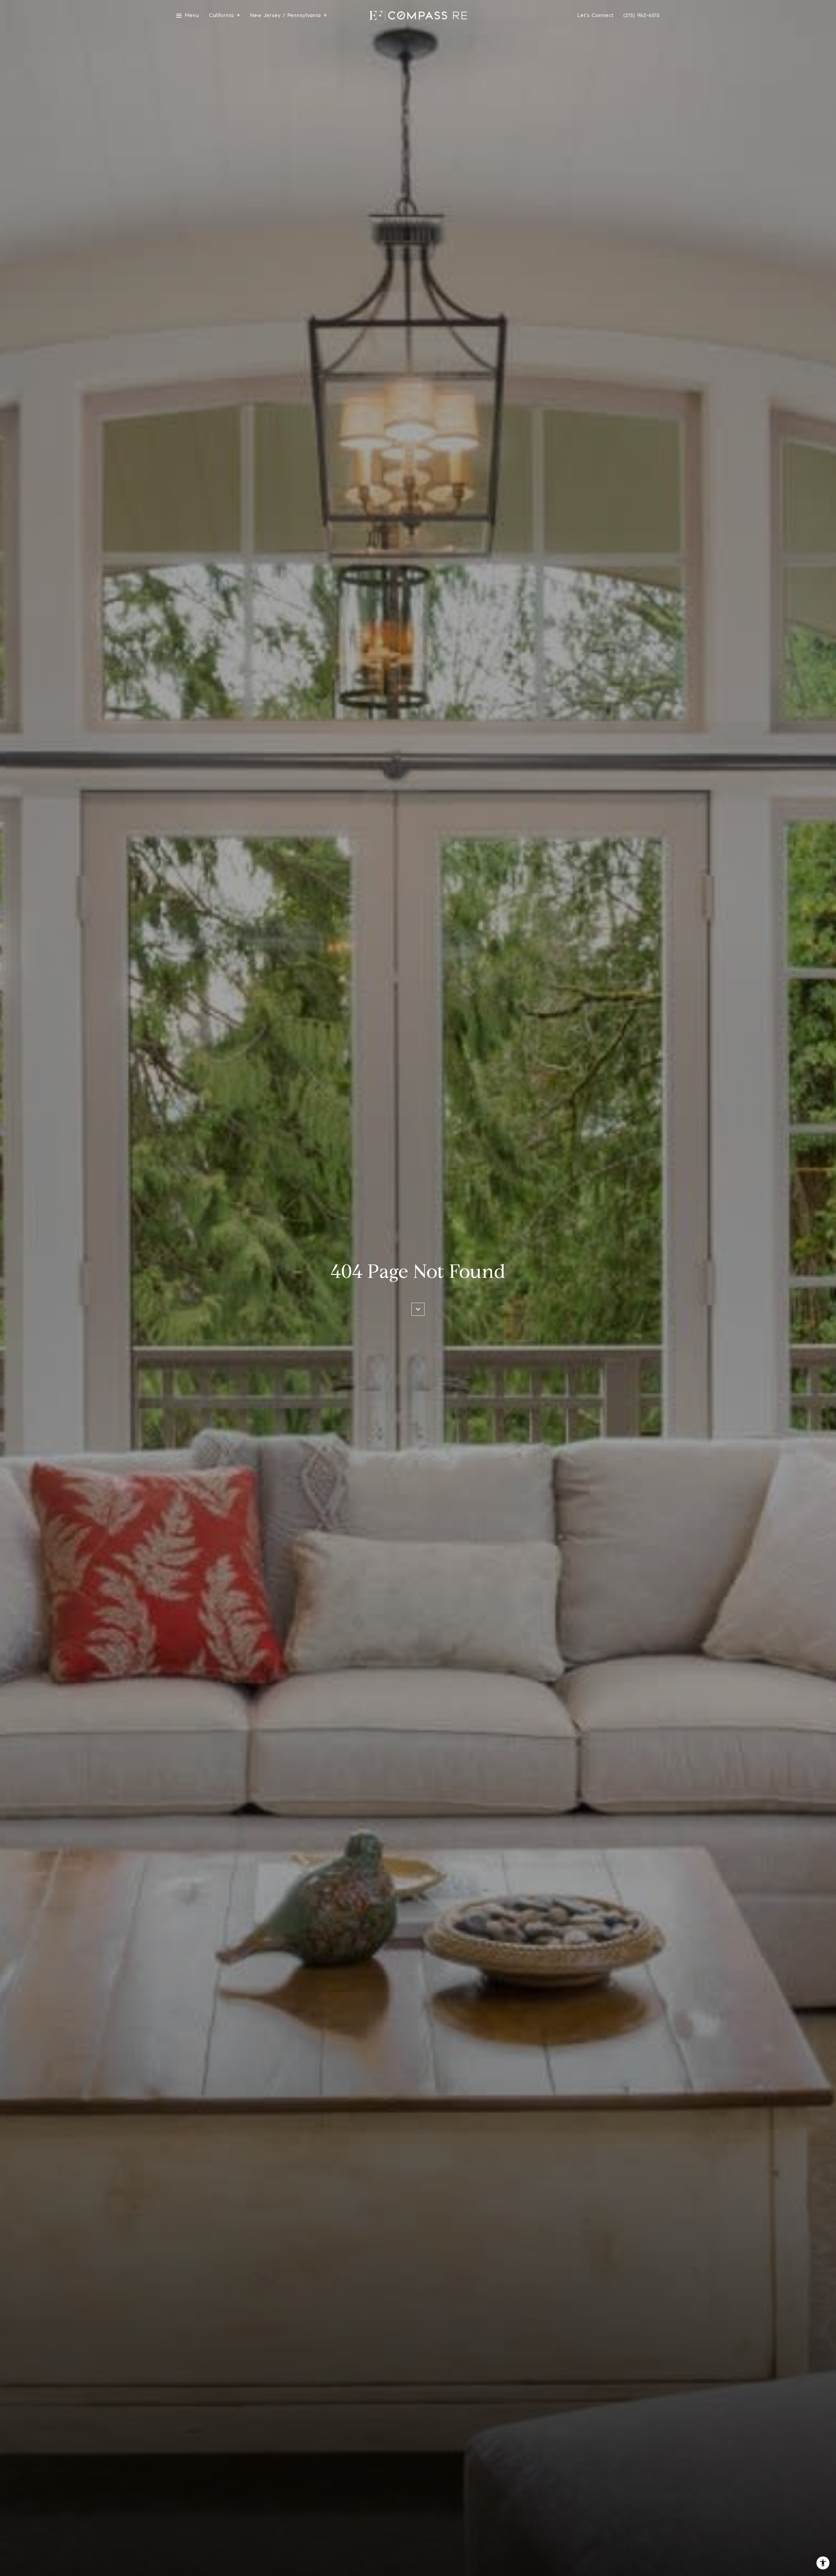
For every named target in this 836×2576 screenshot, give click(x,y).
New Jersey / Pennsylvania (285, 16)
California (221, 16)
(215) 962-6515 (642, 15)
